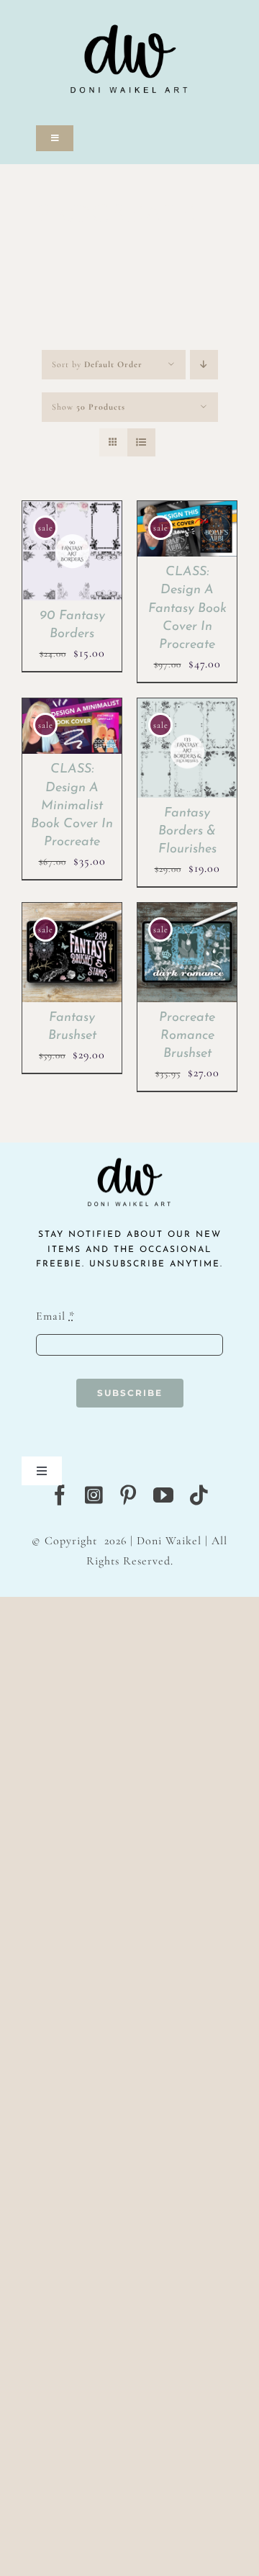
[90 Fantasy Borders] (72, 510)
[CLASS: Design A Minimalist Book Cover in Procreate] (72, 708)
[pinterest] (128, 1495)
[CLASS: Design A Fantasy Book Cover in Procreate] (187, 510)
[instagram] (94, 1495)
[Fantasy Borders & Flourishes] (187, 708)
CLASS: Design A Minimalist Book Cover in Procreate (72, 806)
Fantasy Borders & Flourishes (187, 832)
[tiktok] (199, 1495)
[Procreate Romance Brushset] (187, 912)
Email (55, 1316)
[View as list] (141, 442)
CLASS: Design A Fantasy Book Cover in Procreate (187, 609)
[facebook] (60, 1495)
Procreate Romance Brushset (187, 1036)
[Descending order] (204, 365)
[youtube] (164, 1495)
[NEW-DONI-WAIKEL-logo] (129, 9)
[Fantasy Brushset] (72, 912)
